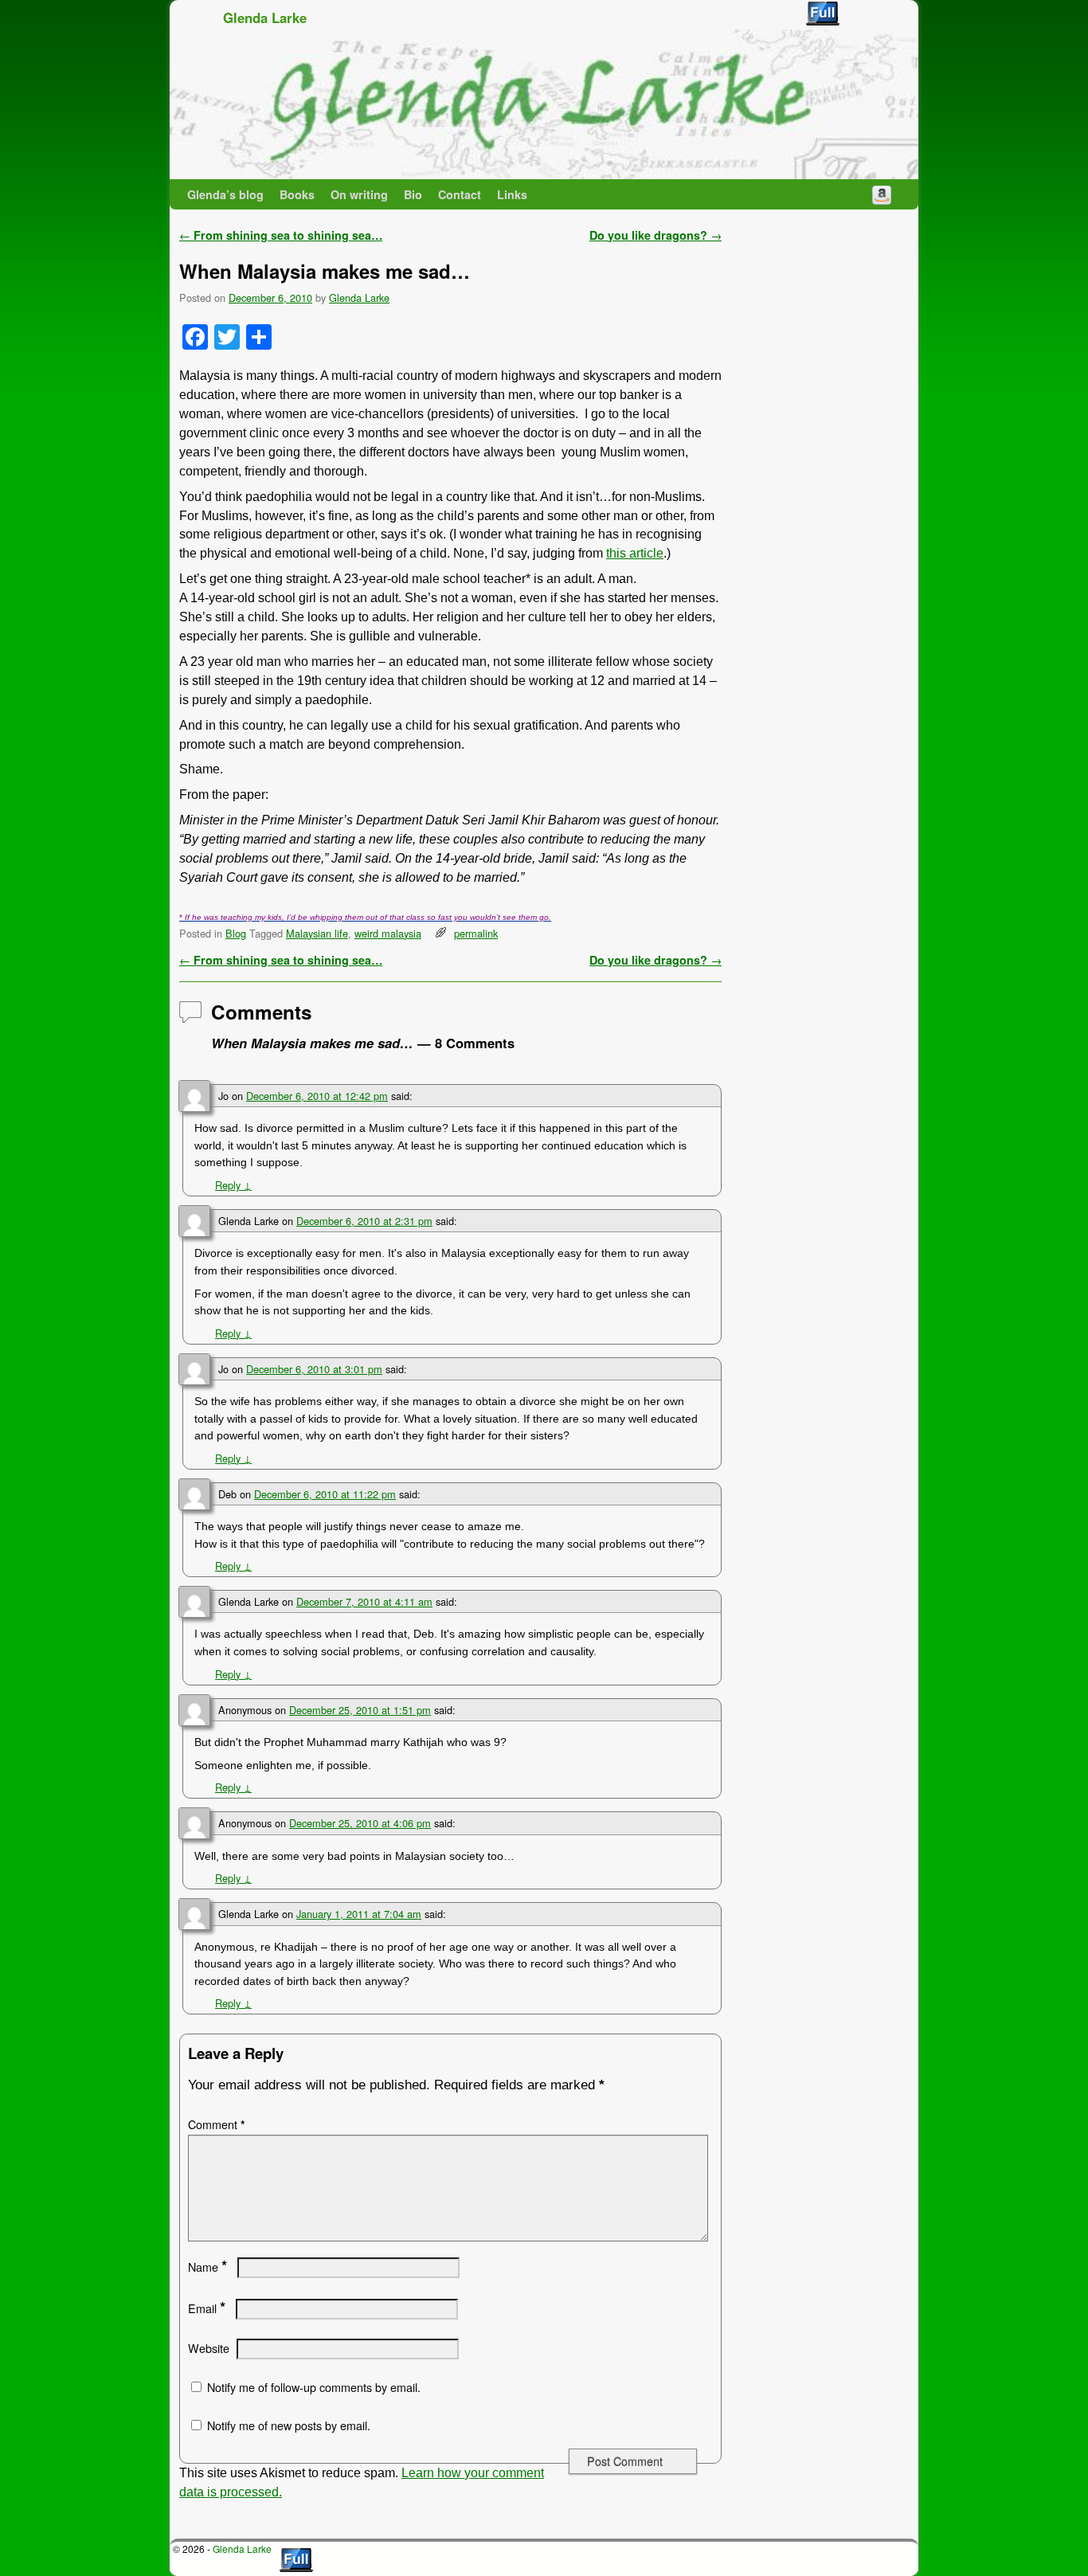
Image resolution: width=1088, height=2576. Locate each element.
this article (635, 553)
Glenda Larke (265, 18)
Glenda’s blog (225, 194)
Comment (217, 2124)
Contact (460, 194)
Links (512, 194)
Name (207, 2267)
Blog (236, 933)
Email (207, 2308)
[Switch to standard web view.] (823, 14)
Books (297, 194)
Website (209, 2348)
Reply (233, 1185)
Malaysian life (317, 933)
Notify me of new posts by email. (289, 2425)
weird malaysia (388, 933)
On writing (359, 194)
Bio (413, 194)
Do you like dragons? (656, 235)
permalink (476, 933)
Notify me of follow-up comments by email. (314, 2387)
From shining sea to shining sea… (281, 235)
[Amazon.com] (882, 194)
